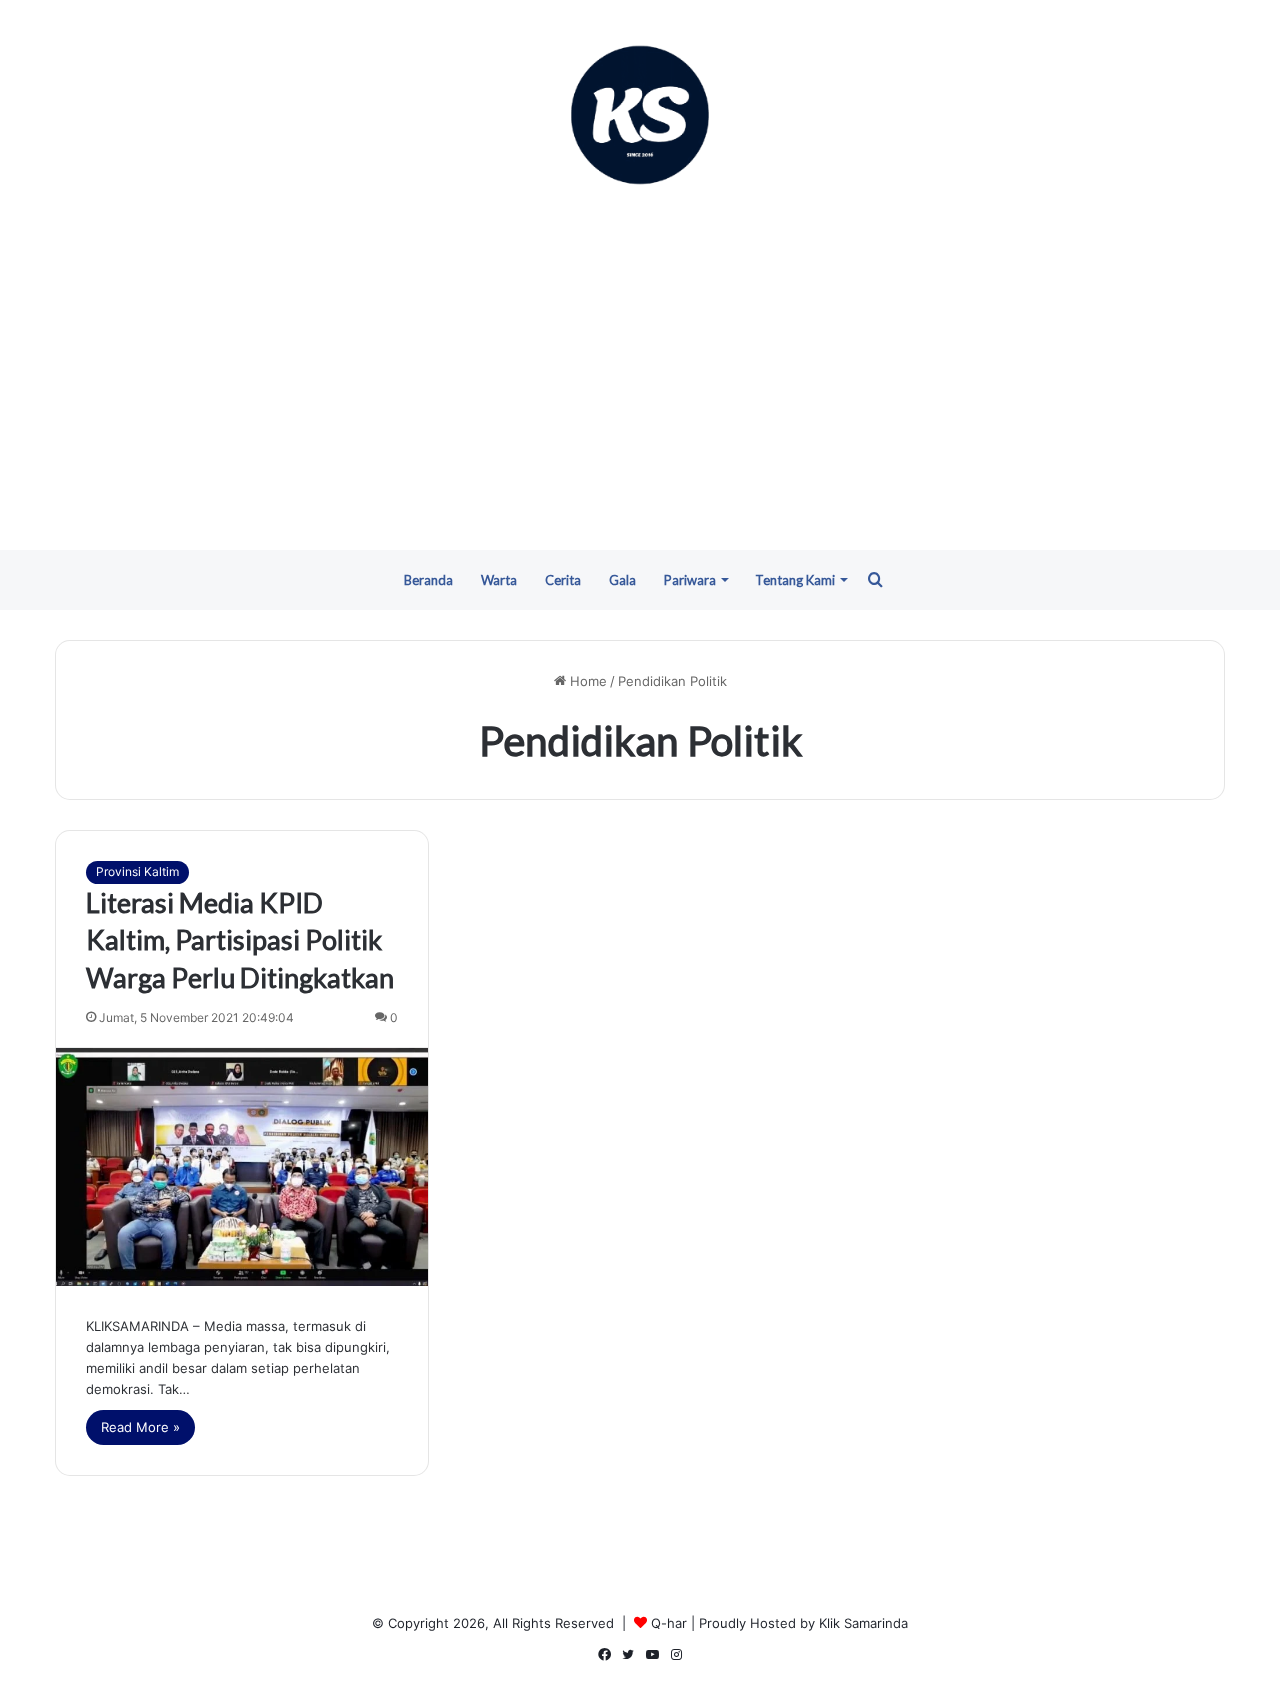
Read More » (140, 1427)
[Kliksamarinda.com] (640, 115)
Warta (499, 580)
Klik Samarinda (863, 1623)
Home (586, 681)
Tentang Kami (795, 580)
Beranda (428, 580)
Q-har (669, 1623)
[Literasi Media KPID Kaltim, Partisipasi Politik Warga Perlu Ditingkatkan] (242, 1167)
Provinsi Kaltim (137, 871)
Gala (622, 580)
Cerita (563, 580)
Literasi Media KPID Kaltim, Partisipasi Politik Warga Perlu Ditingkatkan (240, 940)
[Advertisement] (640, 370)
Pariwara (690, 580)
